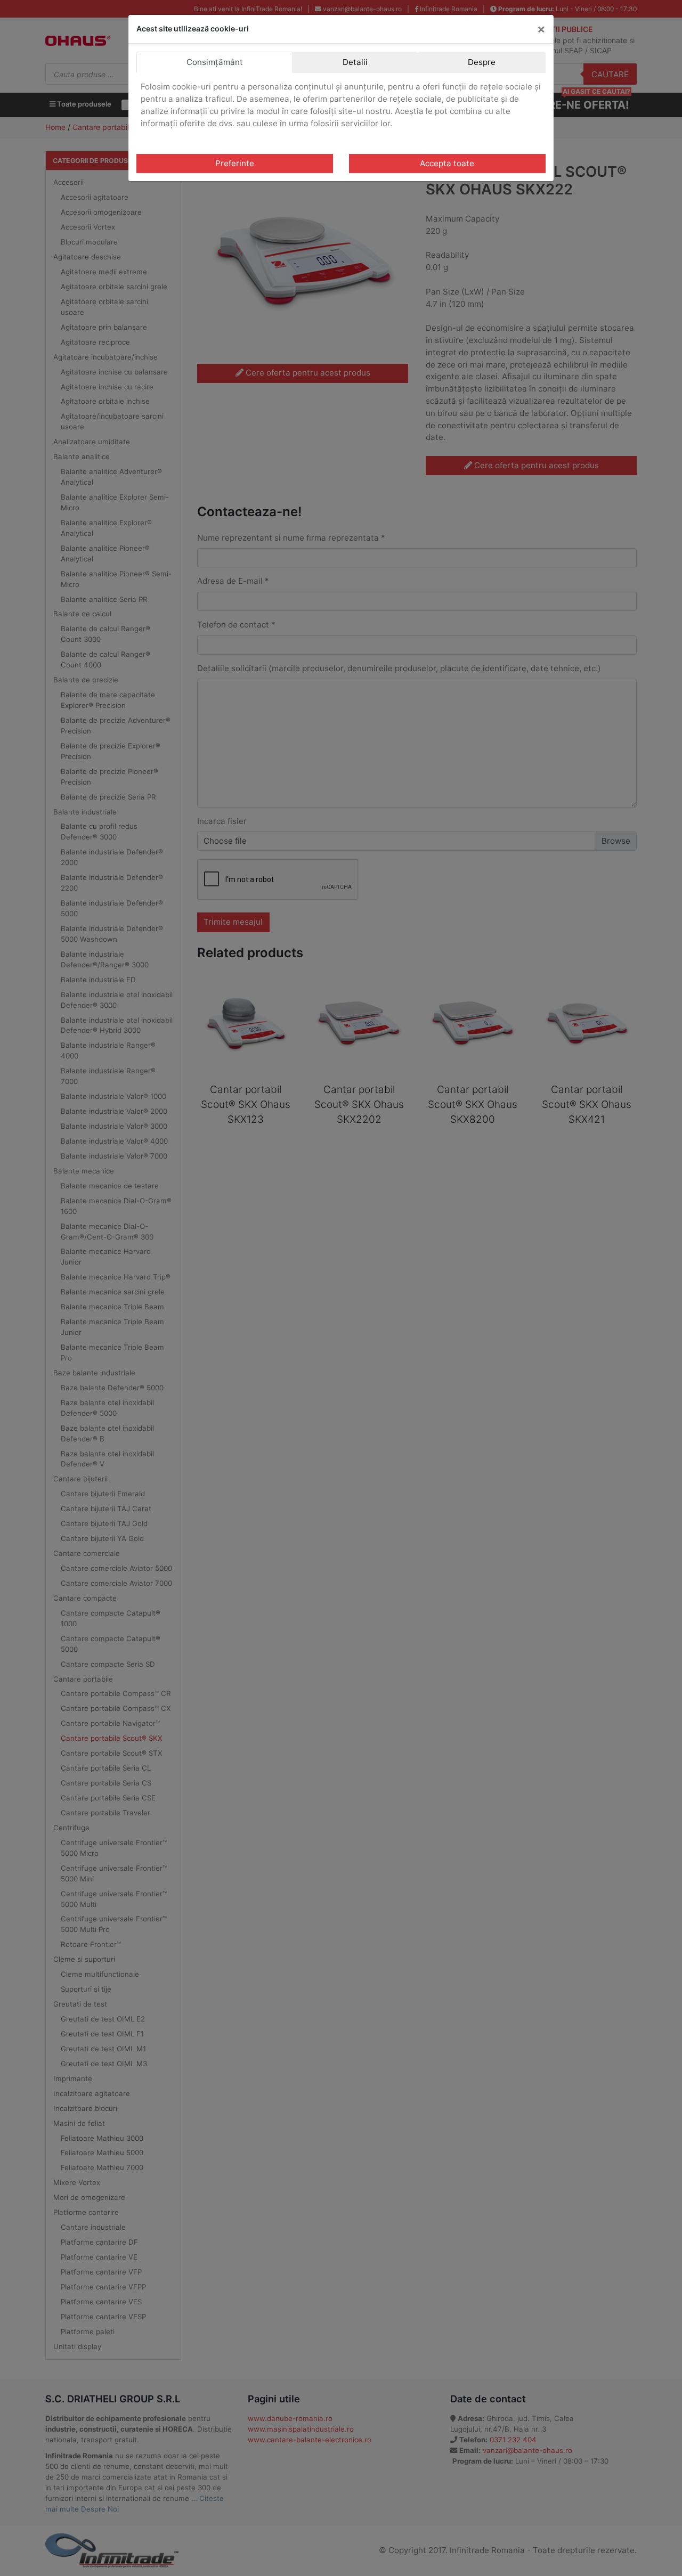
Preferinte (235, 163)
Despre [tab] (482, 62)
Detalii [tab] (355, 62)
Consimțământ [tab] (215, 62)
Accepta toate (447, 163)
